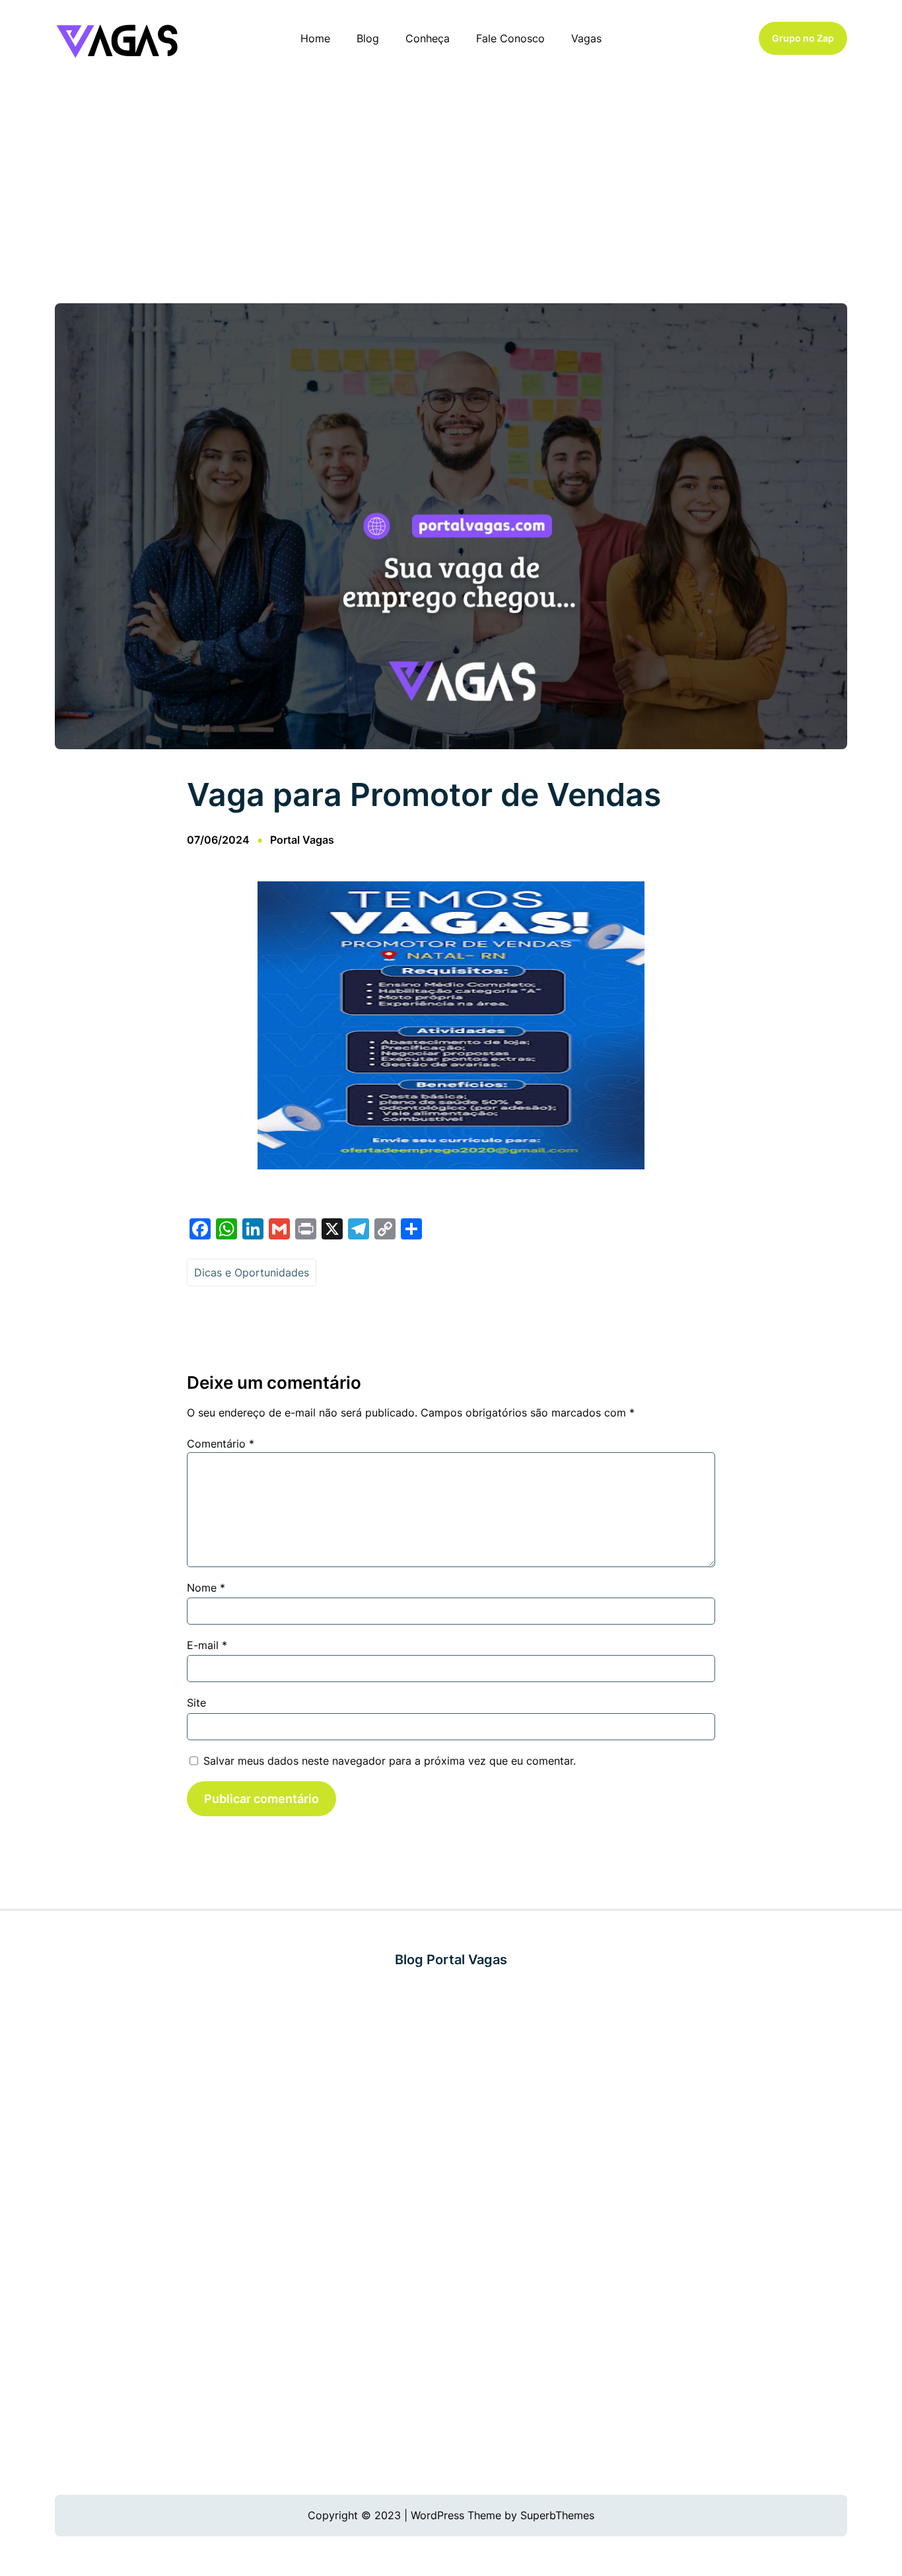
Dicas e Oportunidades (252, 1272)
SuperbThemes (557, 2515)
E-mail (207, 1645)
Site (196, 1703)
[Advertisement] (451, 184)
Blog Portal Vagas (451, 1960)
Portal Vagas (302, 840)
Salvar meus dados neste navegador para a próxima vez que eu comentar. (390, 1761)
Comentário (221, 1444)
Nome (206, 1588)
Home (315, 38)
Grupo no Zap (803, 38)
